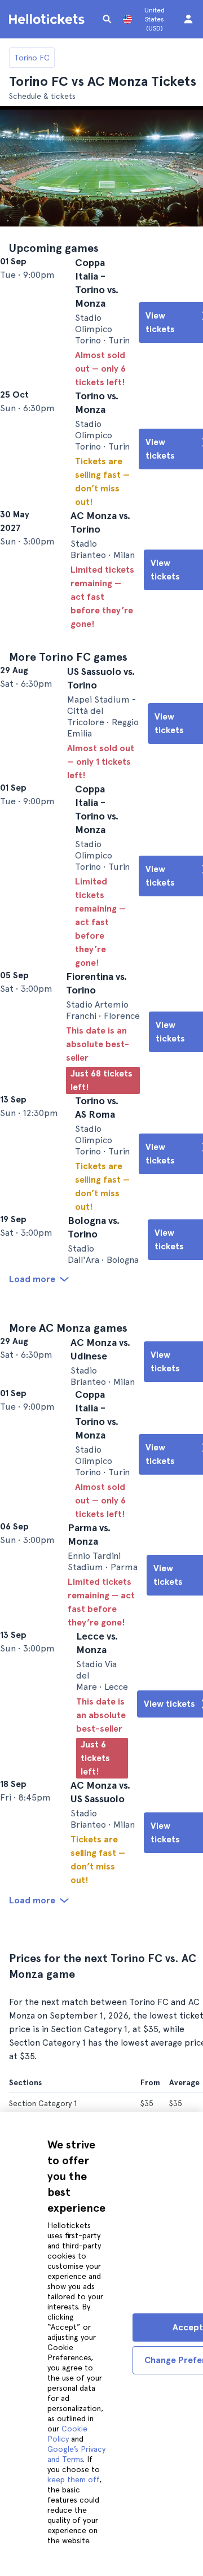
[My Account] (188, 19)
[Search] (107, 19)
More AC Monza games (68, 1472)
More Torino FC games (68, 711)
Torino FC (32, 58)
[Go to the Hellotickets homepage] (48, 19)
